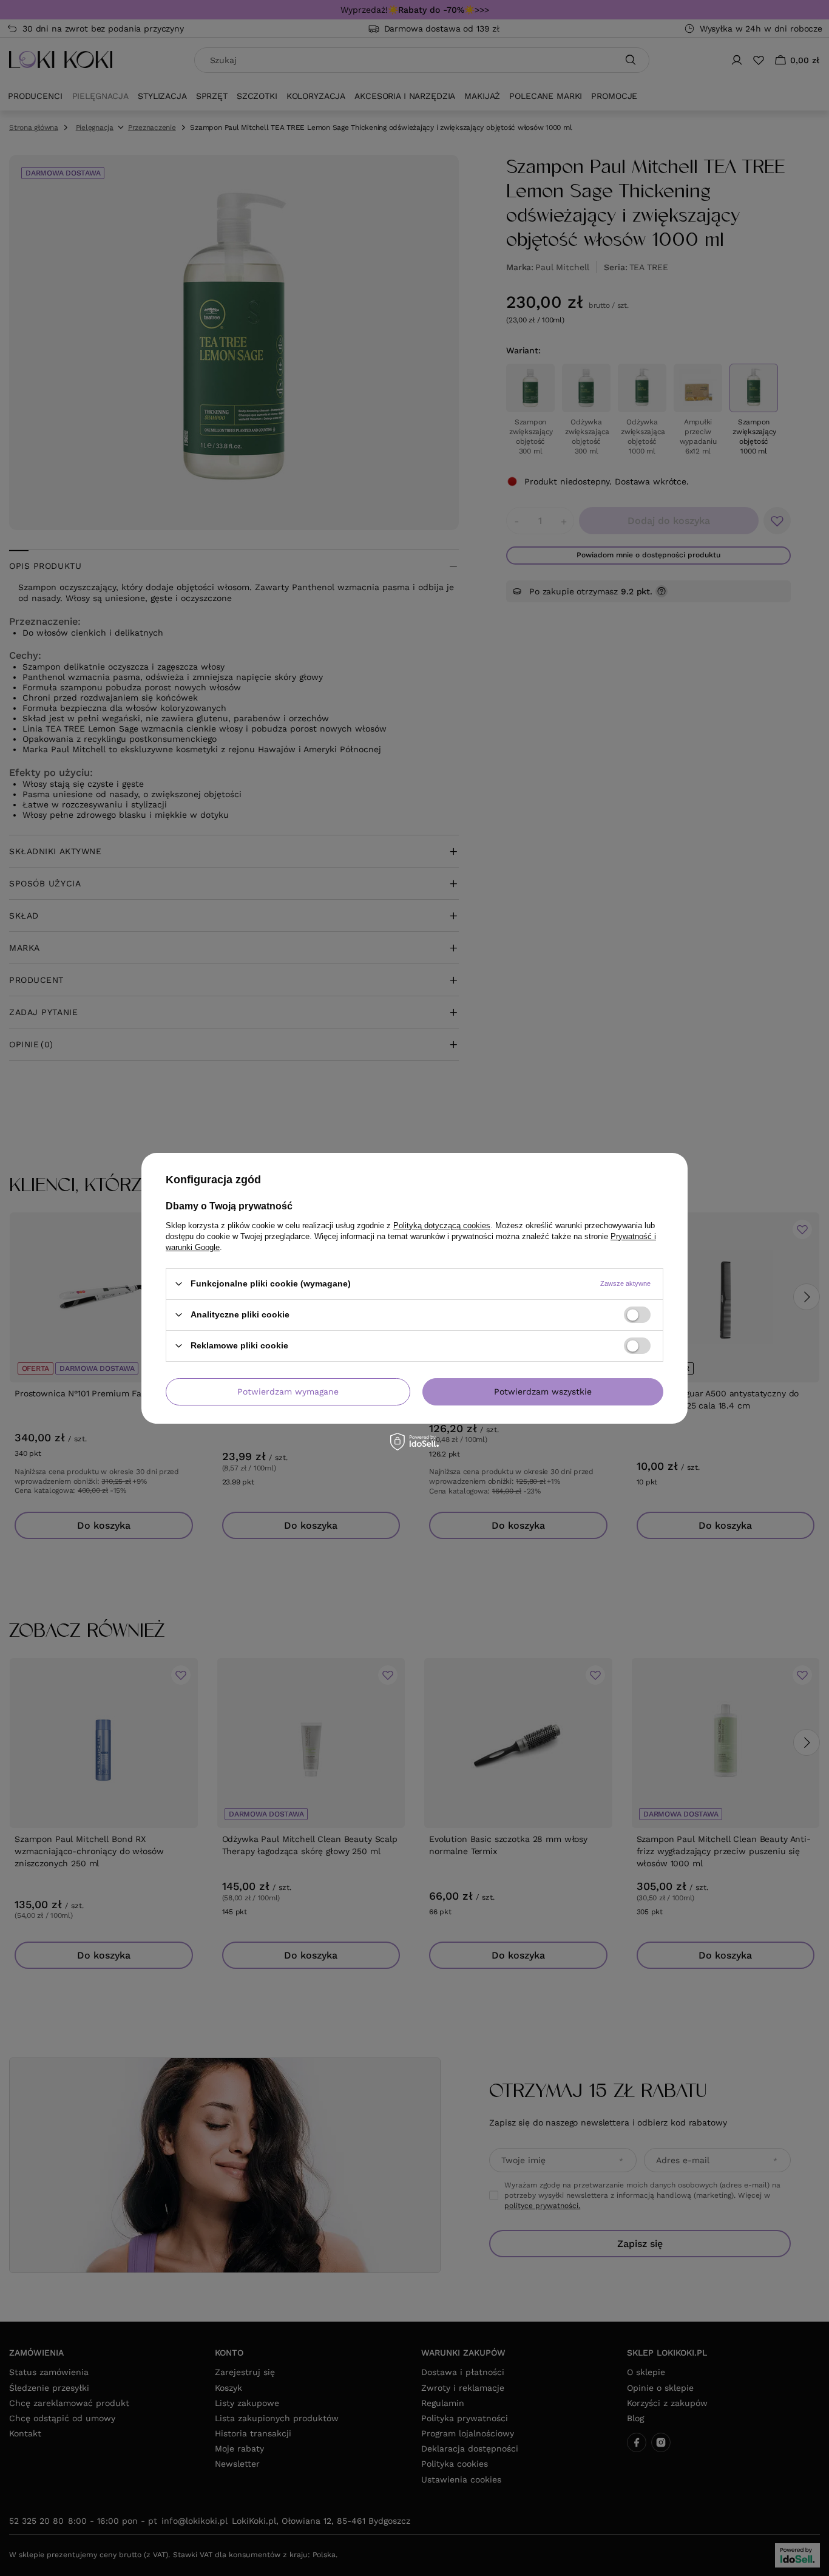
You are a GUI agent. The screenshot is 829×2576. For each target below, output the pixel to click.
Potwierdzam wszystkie (543, 1392)
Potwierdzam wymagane (288, 1392)
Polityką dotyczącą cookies (442, 1225)
